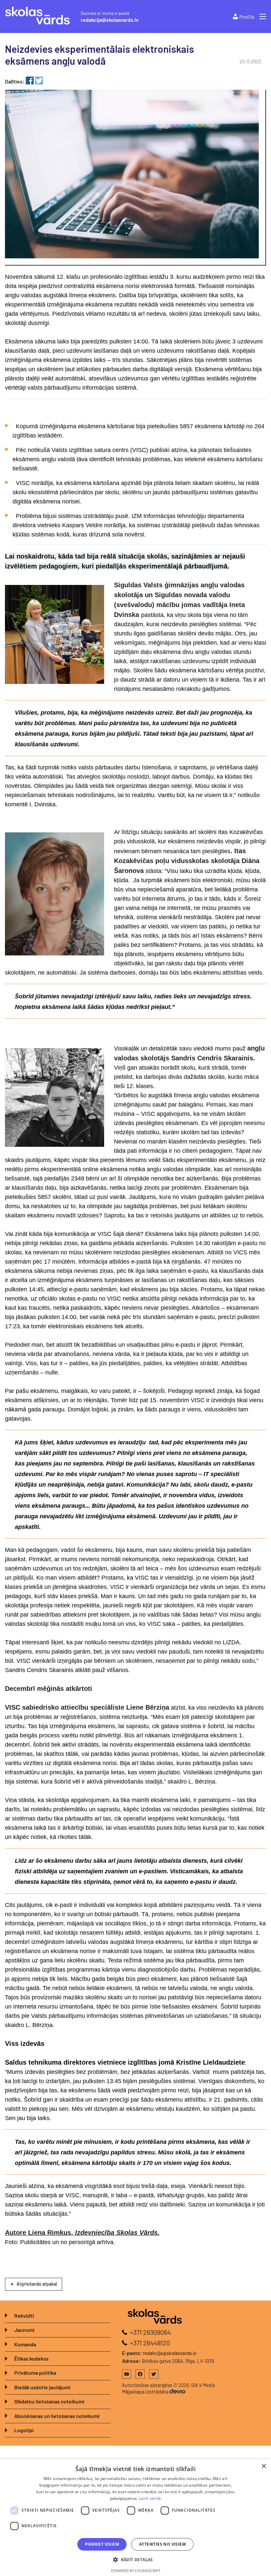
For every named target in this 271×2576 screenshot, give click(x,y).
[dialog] (135, 2518)
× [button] (264, 2466)
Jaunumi (24, 2330)
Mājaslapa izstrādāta (146, 2391)
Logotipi (24, 2430)
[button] (135, 2560)
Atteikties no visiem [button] (162, 2544)
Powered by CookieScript (136, 2571)
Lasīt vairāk (150, 2498)
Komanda (25, 2344)
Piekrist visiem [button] (102, 2544)
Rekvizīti (24, 2316)
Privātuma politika (35, 2373)
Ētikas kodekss (31, 2358)
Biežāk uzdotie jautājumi (42, 2387)
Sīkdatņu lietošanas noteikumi (49, 2401)
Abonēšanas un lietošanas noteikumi (57, 2416)
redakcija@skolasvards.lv (110, 20)
